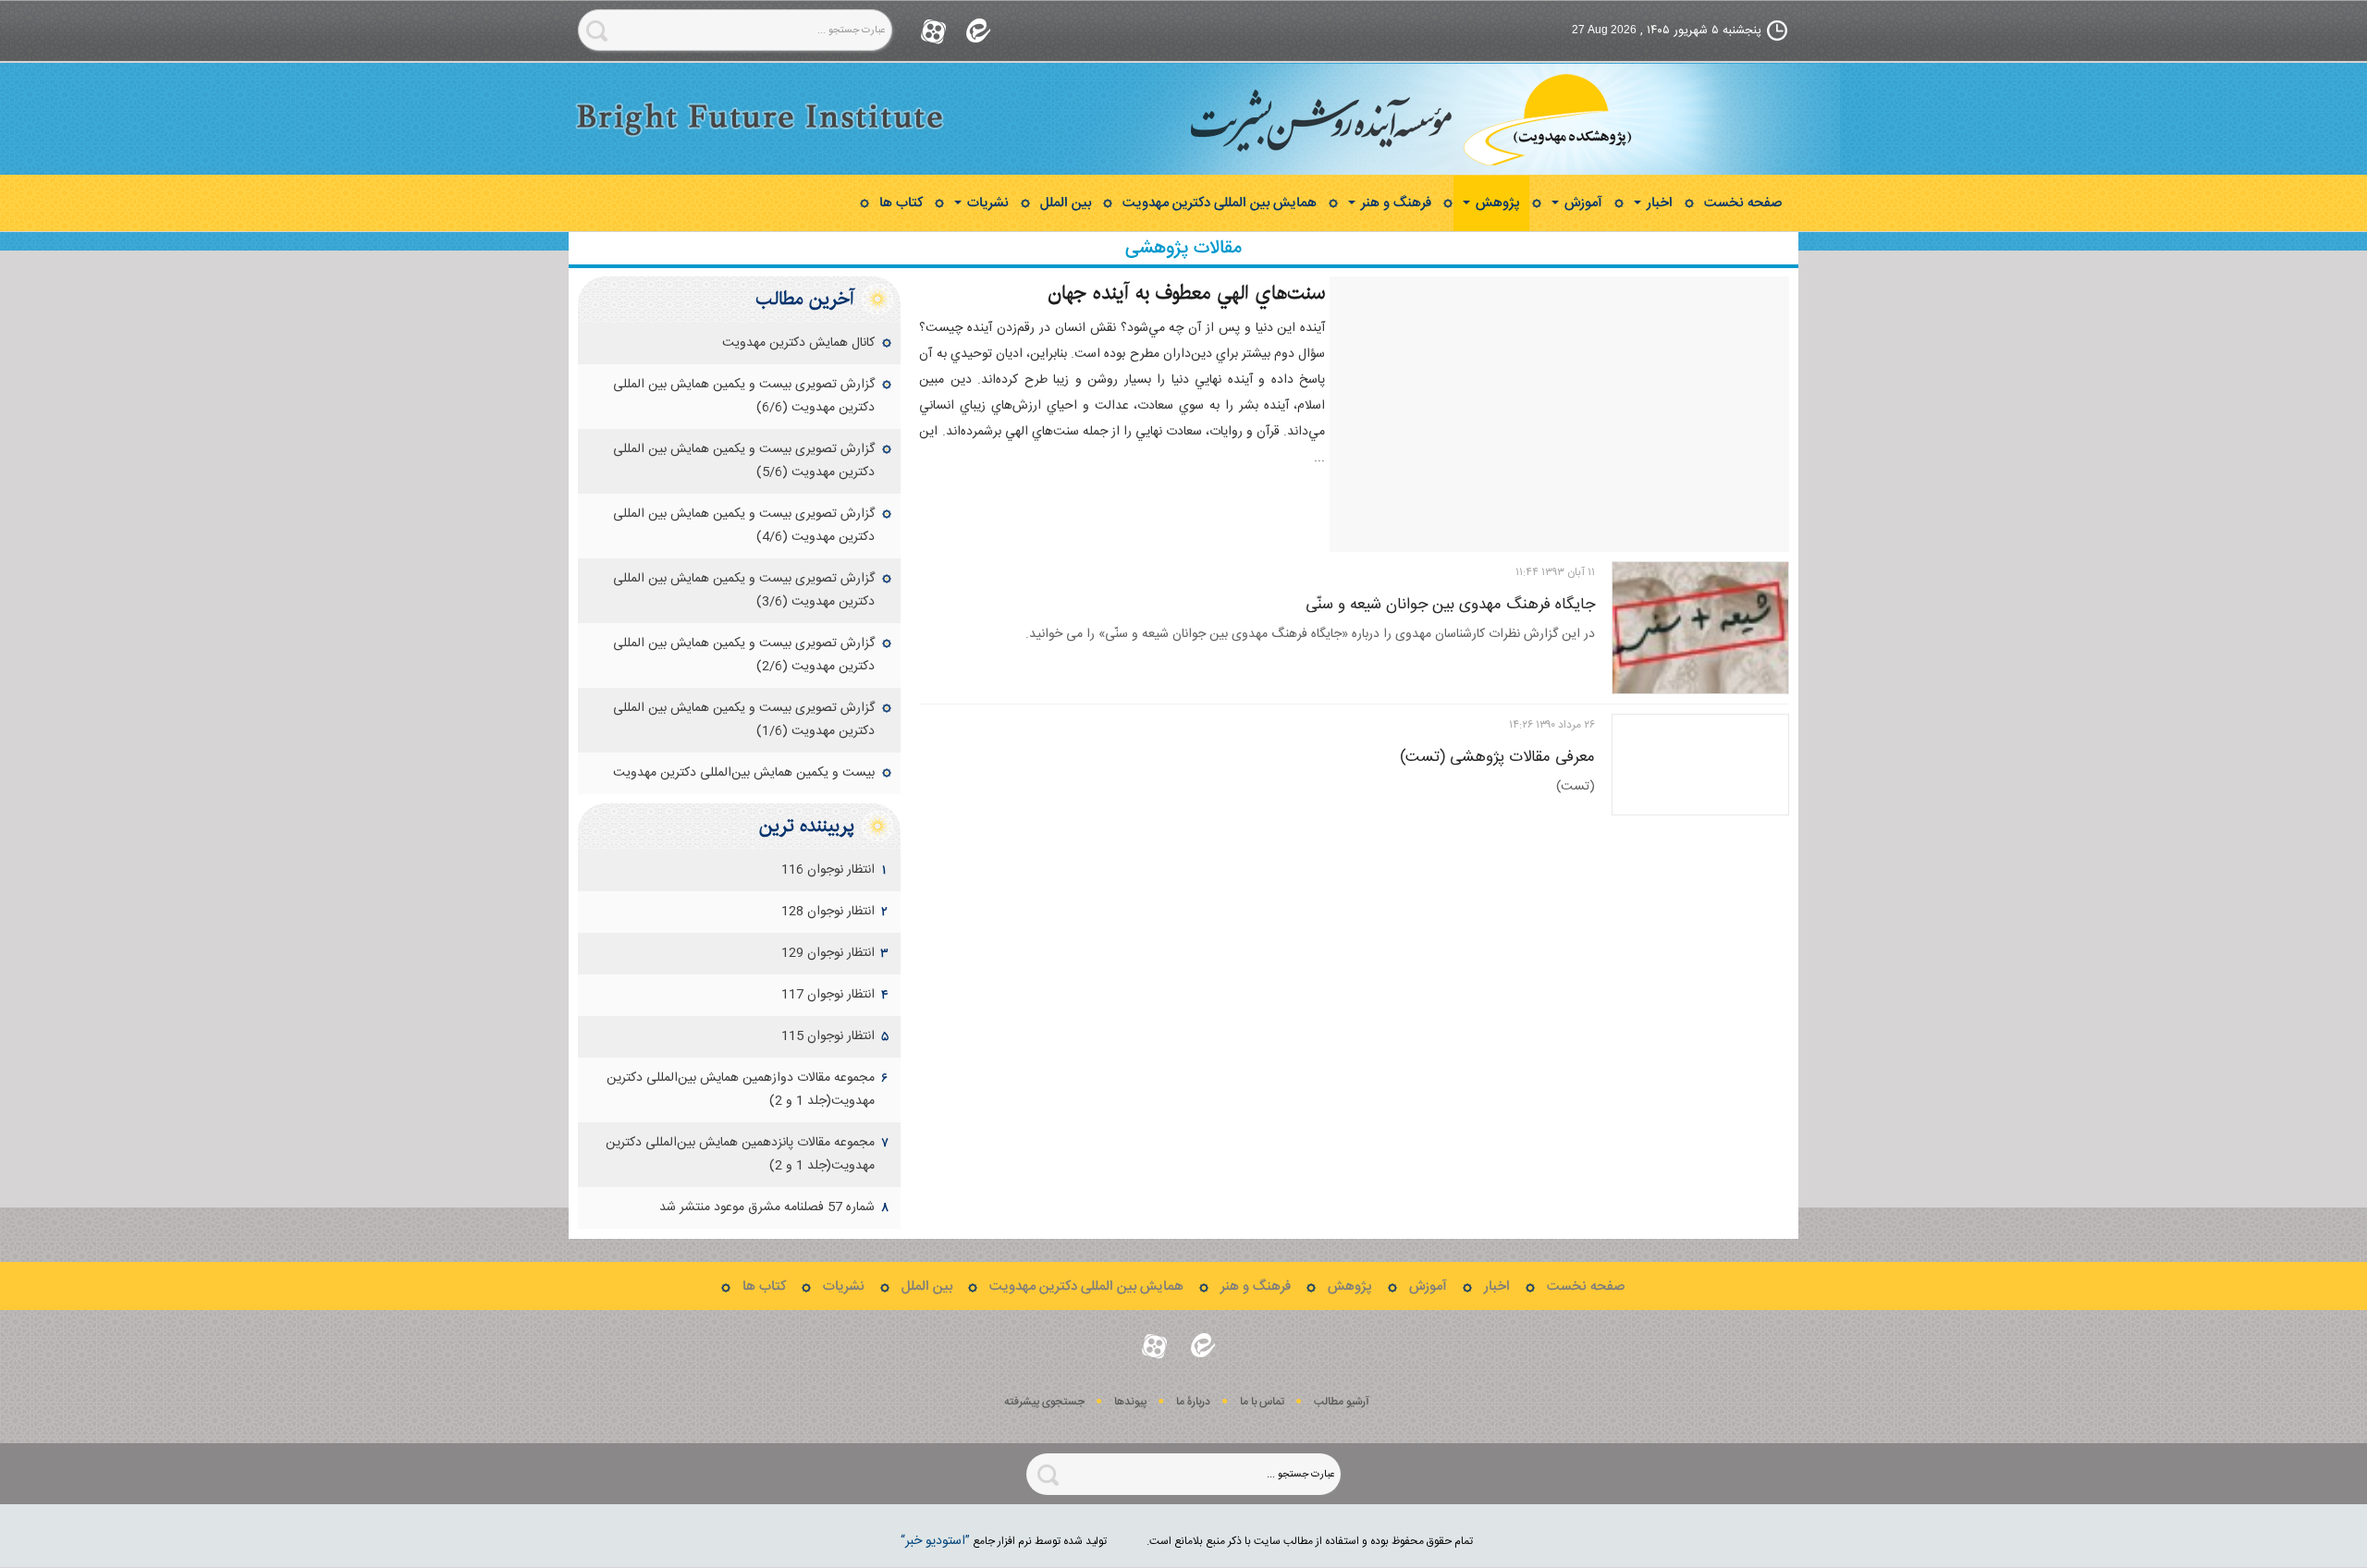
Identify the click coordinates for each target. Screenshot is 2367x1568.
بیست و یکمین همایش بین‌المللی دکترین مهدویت (744, 773)
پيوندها (1130, 1402)
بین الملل (1066, 203)
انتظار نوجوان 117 (828, 995)
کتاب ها (901, 203)
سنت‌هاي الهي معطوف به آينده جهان (1187, 293)
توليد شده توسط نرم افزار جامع (1004, 1541)
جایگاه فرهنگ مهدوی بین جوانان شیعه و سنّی (1450, 605)
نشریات (986, 203)
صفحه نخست (1743, 203)
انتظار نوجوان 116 (828, 870)
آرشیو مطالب (1342, 1402)
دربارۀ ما (1193, 1402)
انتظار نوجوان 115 (828, 1036)
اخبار (1658, 203)
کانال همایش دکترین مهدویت (798, 343)
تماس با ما (1262, 1402)
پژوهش (1496, 203)
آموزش (1582, 203)
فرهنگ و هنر (1394, 203)
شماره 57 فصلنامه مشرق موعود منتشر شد (767, 1207)
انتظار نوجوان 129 (828, 953)
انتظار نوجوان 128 (828, 912)
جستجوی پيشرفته (1044, 1402)
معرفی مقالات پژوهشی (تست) (1497, 757)
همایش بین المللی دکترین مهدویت (1220, 203)
